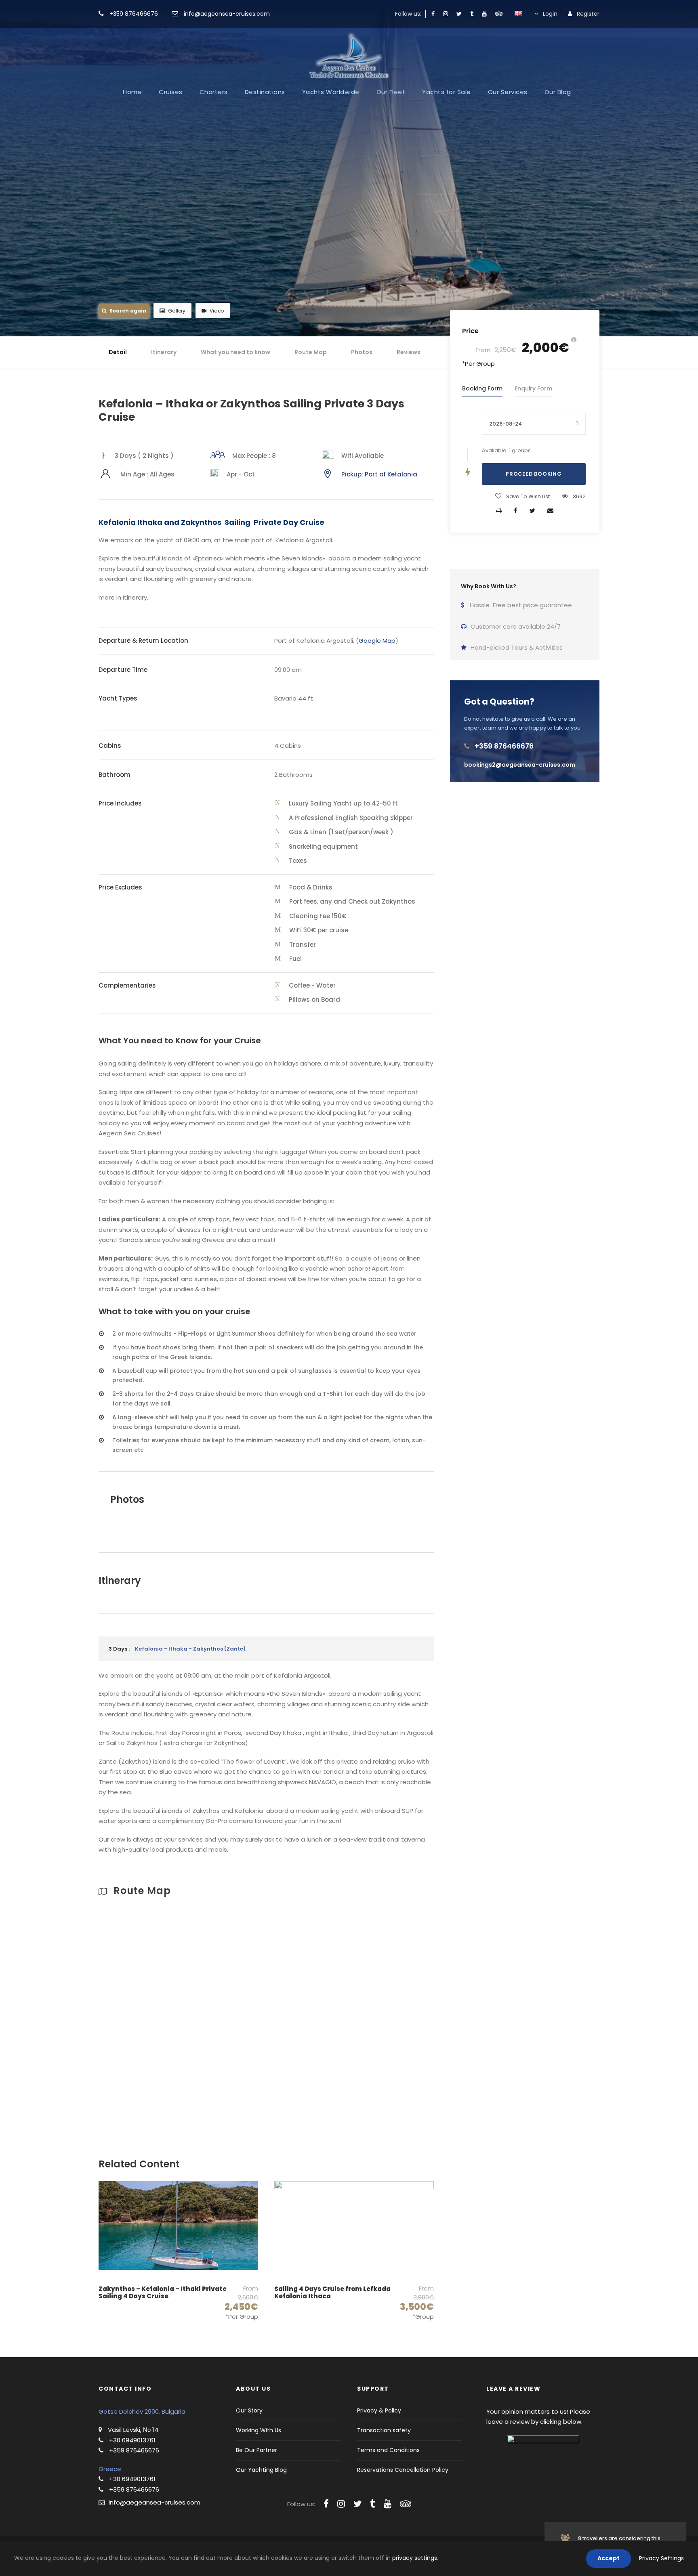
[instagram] (446, 14)
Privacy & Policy (379, 2410)
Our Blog (558, 92)
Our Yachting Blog (261, 2470)
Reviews (409, 352)
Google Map (377, 641)
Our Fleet (391, 92)
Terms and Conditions (388, 2450)
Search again (128, 311)
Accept (609, 2558)
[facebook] (433, 14)
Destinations (265, 92)
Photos (362, 352)
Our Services (508, 92)
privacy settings (415, 2558)
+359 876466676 (134, 14)
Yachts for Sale (447, 92)
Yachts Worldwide (331, 92)
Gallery (177, 311)
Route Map (311, 352)
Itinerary (164, 352)
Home (132, 92)
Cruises (171, 92)
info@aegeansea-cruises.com (226, 14)
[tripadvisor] (499, 14)
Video (217, 311)
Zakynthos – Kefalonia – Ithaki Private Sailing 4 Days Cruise (163, 2292)
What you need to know (235, 352)
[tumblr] (472, 14)
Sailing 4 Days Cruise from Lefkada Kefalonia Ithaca (332, 2292)
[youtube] (484, 14)
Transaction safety (384, 2430)
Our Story (249, 2410)
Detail (118, 352)
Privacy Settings (661, 2558)
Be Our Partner (256, 2450)
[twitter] (459, 14)
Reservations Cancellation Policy (403, 2470)
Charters (214, 92)
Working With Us (259, 2430)
